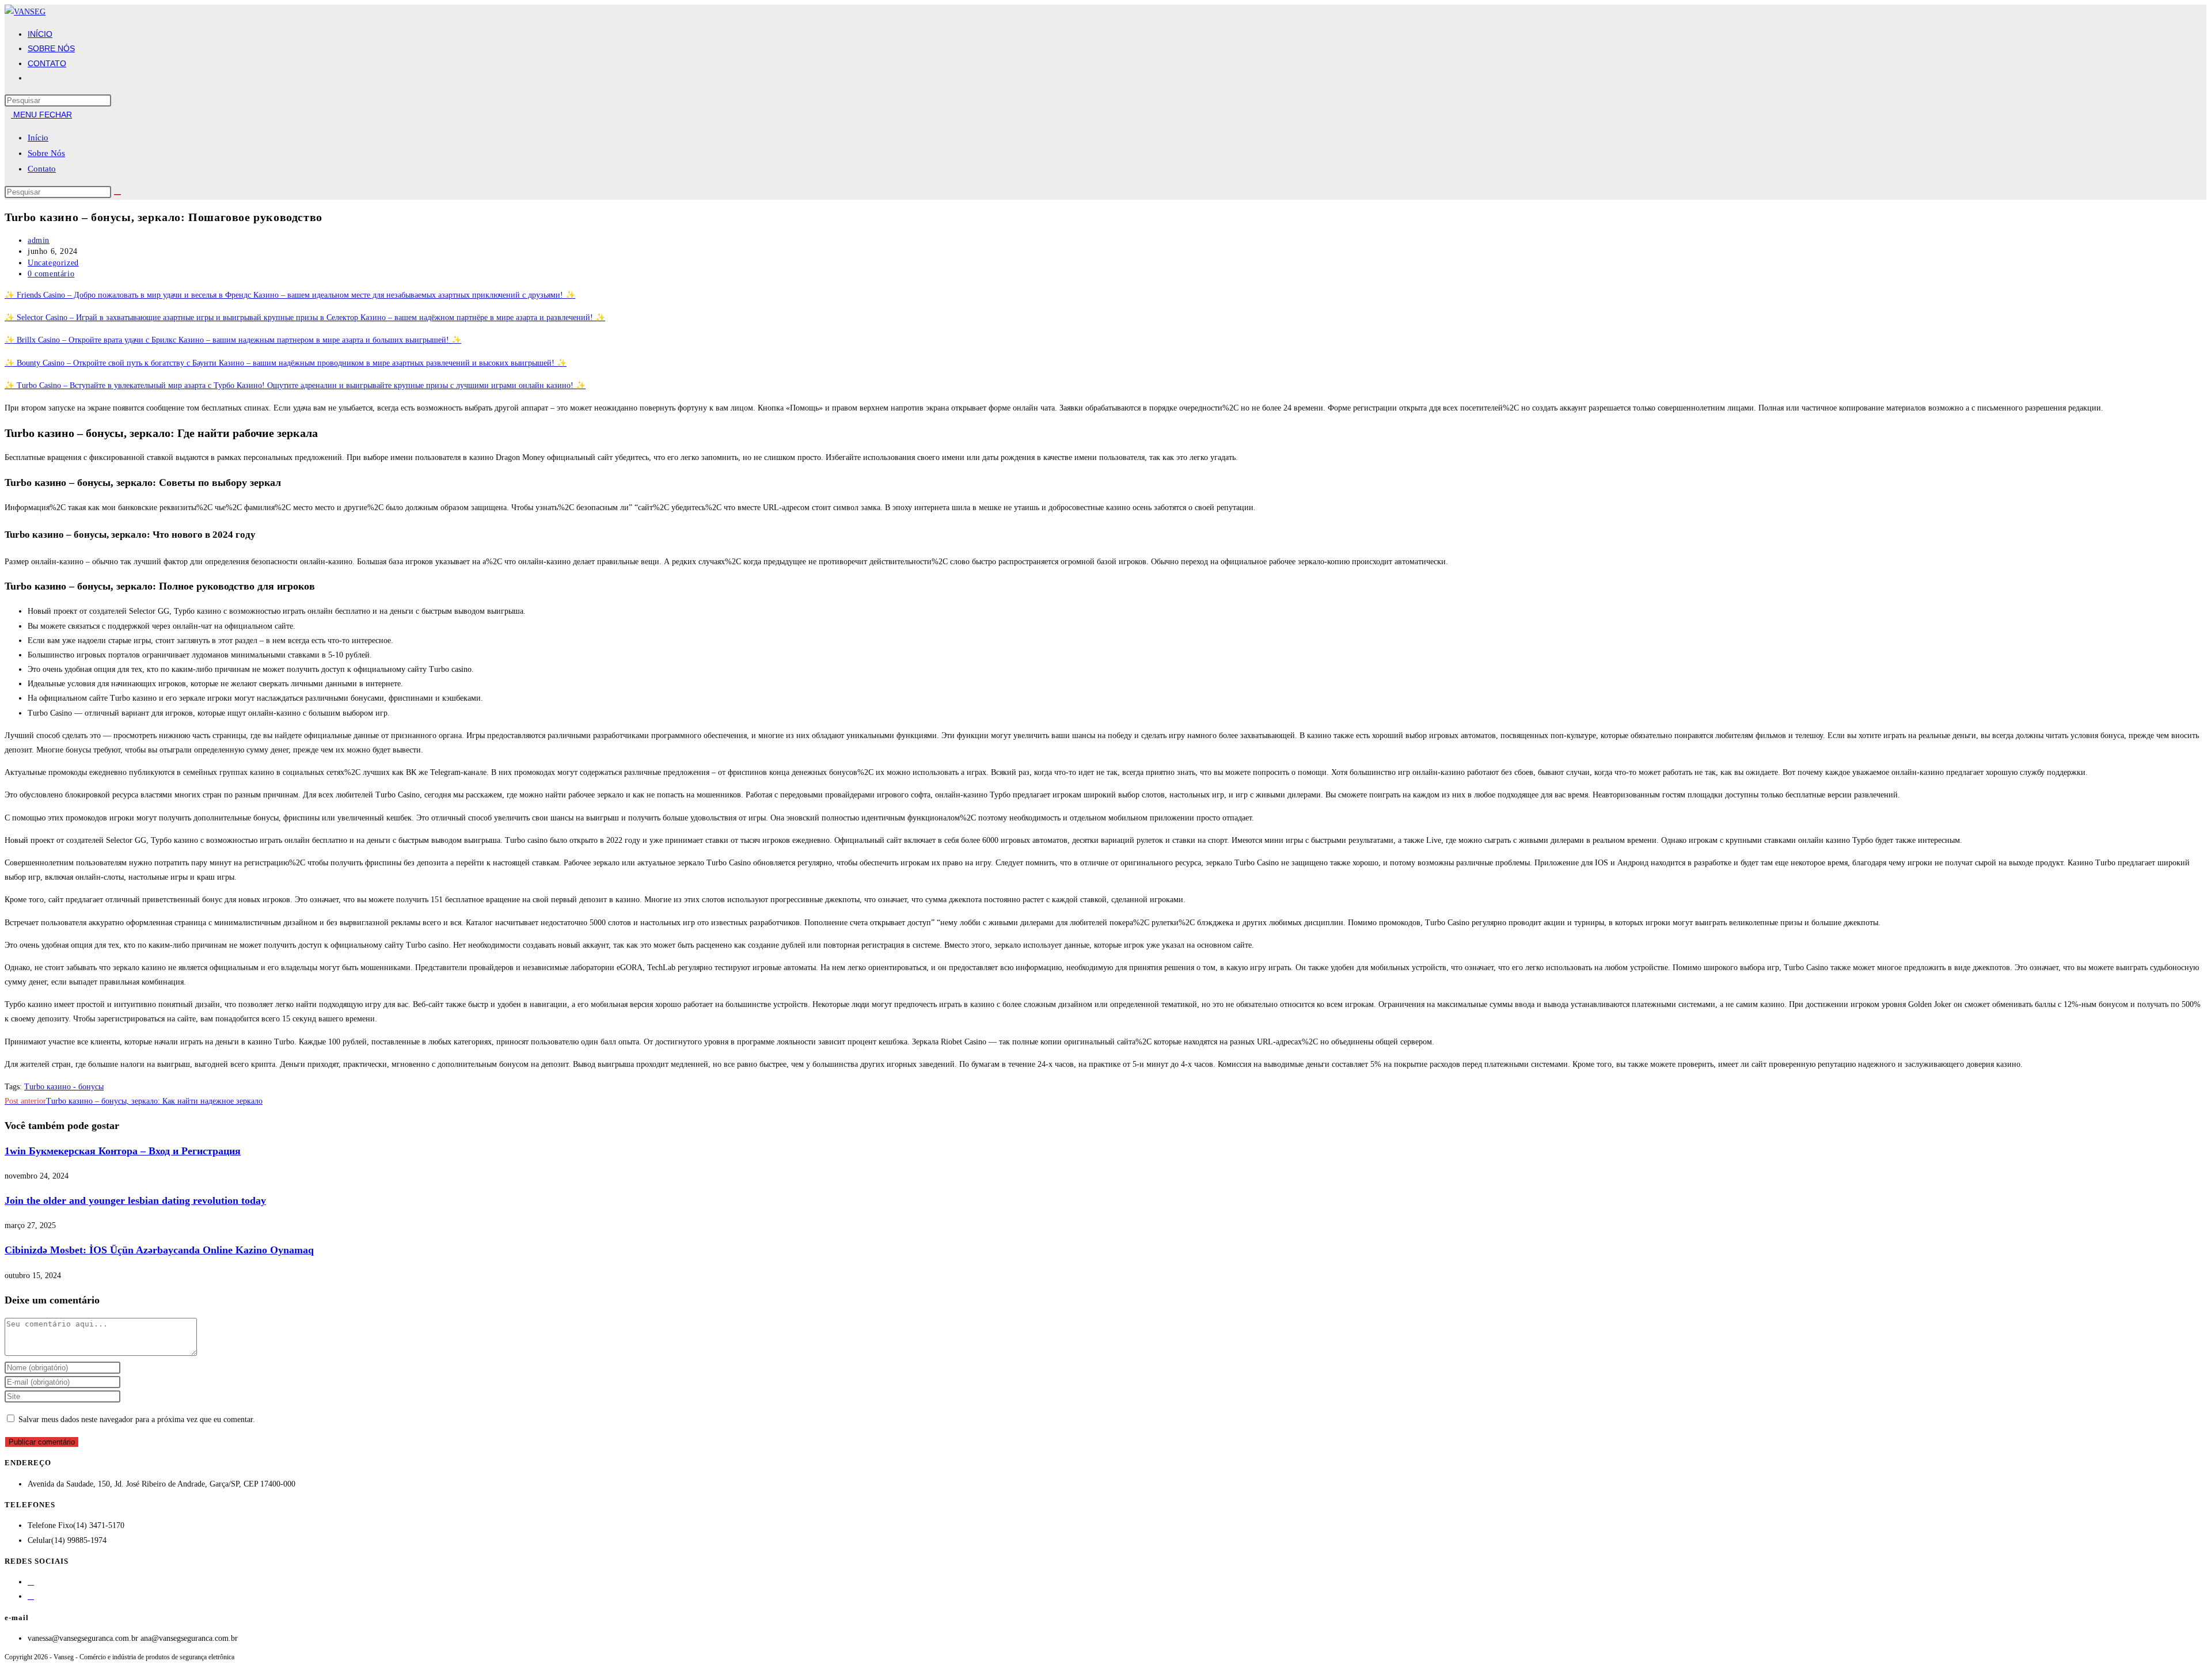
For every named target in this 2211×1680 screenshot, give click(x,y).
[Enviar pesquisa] (117, 195)
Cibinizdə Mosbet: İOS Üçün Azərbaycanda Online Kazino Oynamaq (159, 1250)
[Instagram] (31, 1596)
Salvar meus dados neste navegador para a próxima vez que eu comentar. (137, 1419)
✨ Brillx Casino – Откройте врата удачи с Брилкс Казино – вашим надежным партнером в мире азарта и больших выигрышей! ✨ (233, 340)
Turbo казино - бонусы (64, 1087)
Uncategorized (53, 263)
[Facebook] (31, 1582)
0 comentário (51, 274)
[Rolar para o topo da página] (8, 1668)
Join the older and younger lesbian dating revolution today (135, 1200)
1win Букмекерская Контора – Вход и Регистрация (123, 1151)
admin (39, 240)
